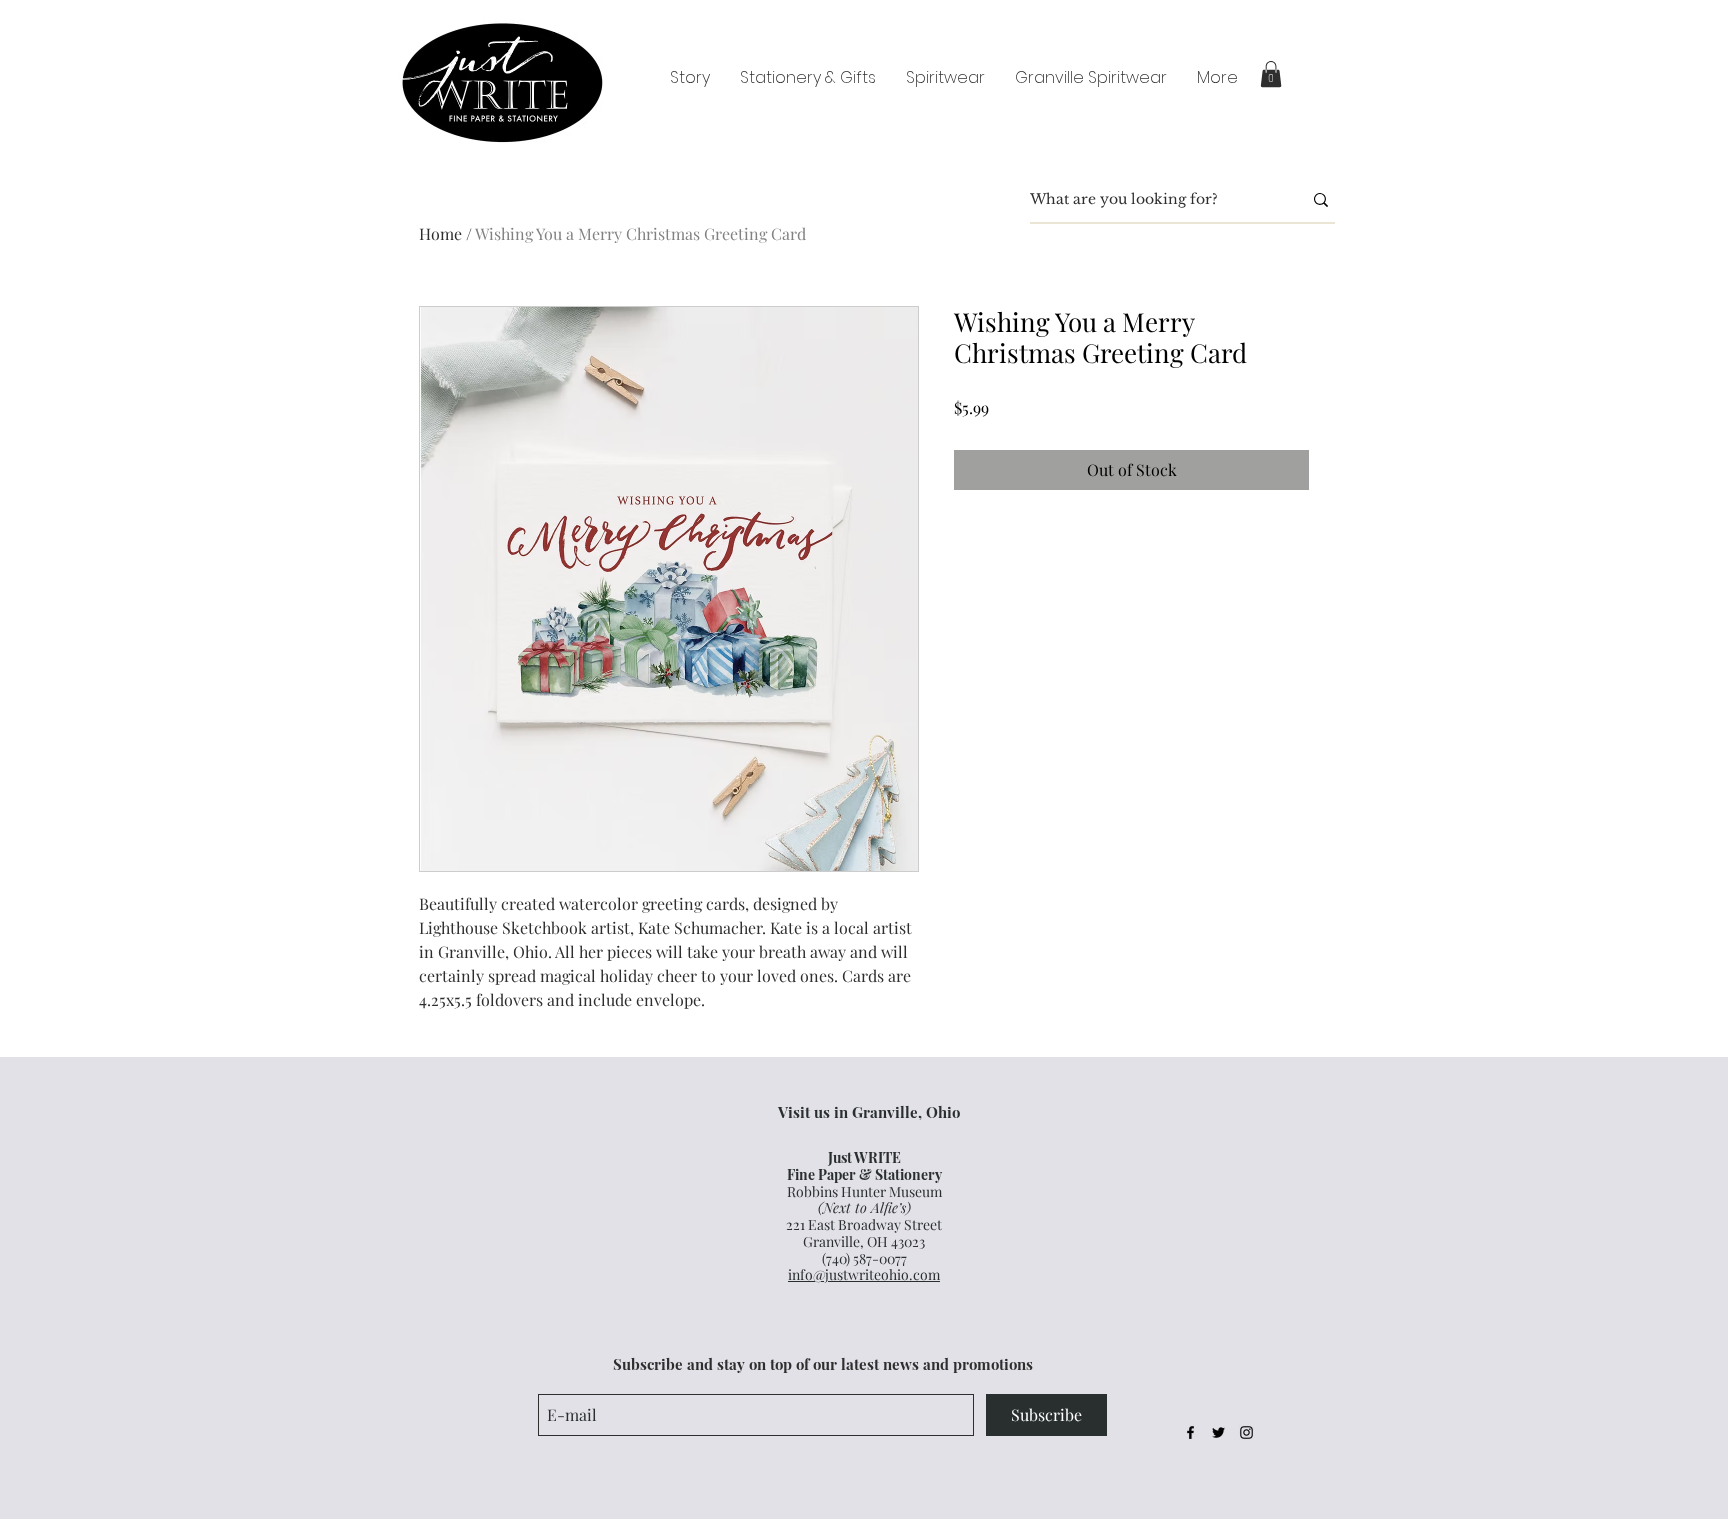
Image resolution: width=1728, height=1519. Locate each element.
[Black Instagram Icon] (1246, 1432)
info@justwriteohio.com (864, 1274)
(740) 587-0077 (864, 1258)
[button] (1271, 74)
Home (440, 233)
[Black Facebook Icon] (1190, 1432)
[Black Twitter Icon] (1218, 1432)
